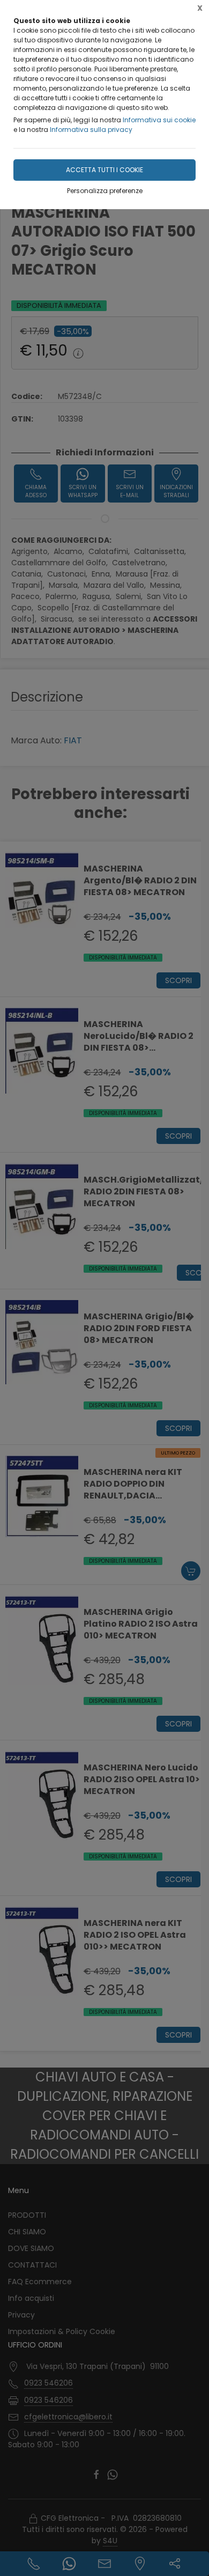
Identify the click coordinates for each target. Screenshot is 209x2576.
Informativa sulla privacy (91, 130)
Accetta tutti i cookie (104, 170)
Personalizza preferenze (105, 191)
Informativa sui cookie (159, 120)
